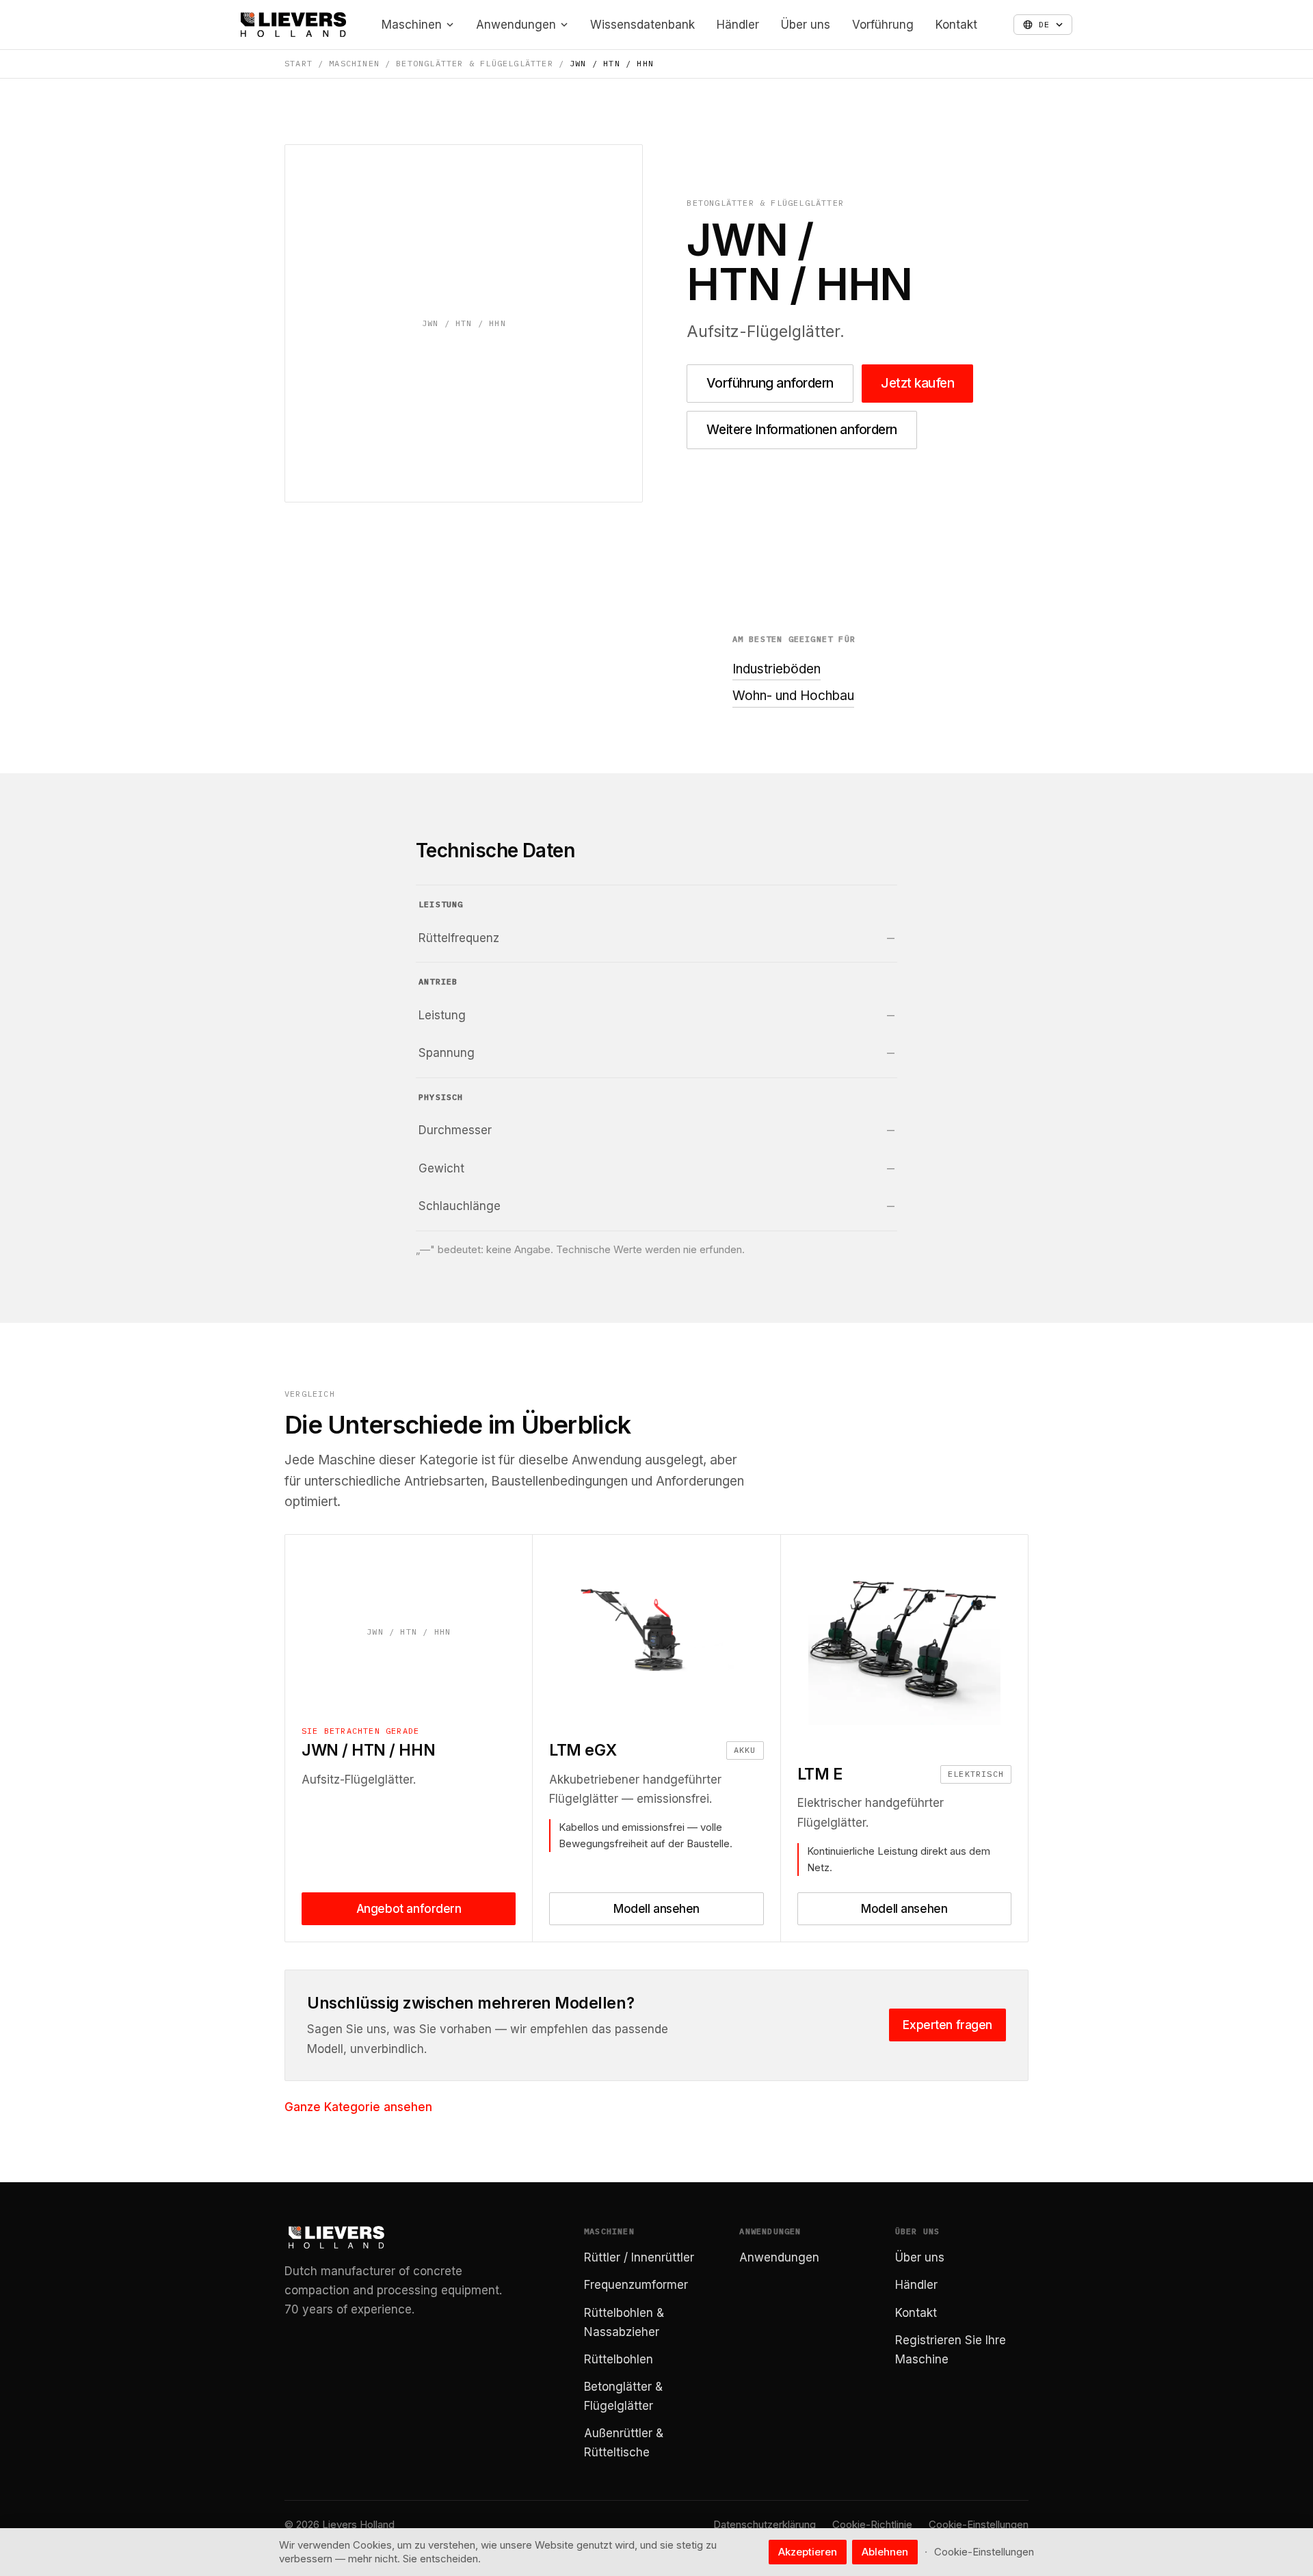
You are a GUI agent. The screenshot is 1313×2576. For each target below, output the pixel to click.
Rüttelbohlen (619, 2359)
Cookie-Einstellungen (979, 2524)
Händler (738, 25)
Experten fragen (947, 2025)
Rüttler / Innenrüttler (639, 2257)
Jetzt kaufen (917, 383)
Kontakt (956, 25)
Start (299, 63)
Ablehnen (885, 2552)
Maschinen (412, 25)
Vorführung (883, 25)
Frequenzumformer (636, 2285)
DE (1044, 24)
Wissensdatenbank (642, 25)
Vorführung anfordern (770, 383)
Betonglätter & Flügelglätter (475, 63)
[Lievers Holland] (293, 25)
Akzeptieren (808, 2552)
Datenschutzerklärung (765, 2524)
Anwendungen (516, 25)
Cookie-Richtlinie (872, 2524)
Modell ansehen (656, 1909)
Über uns (806, 25)
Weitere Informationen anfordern (801, 430)
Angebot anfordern (409, 1909)
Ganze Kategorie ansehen (358, 2107)
